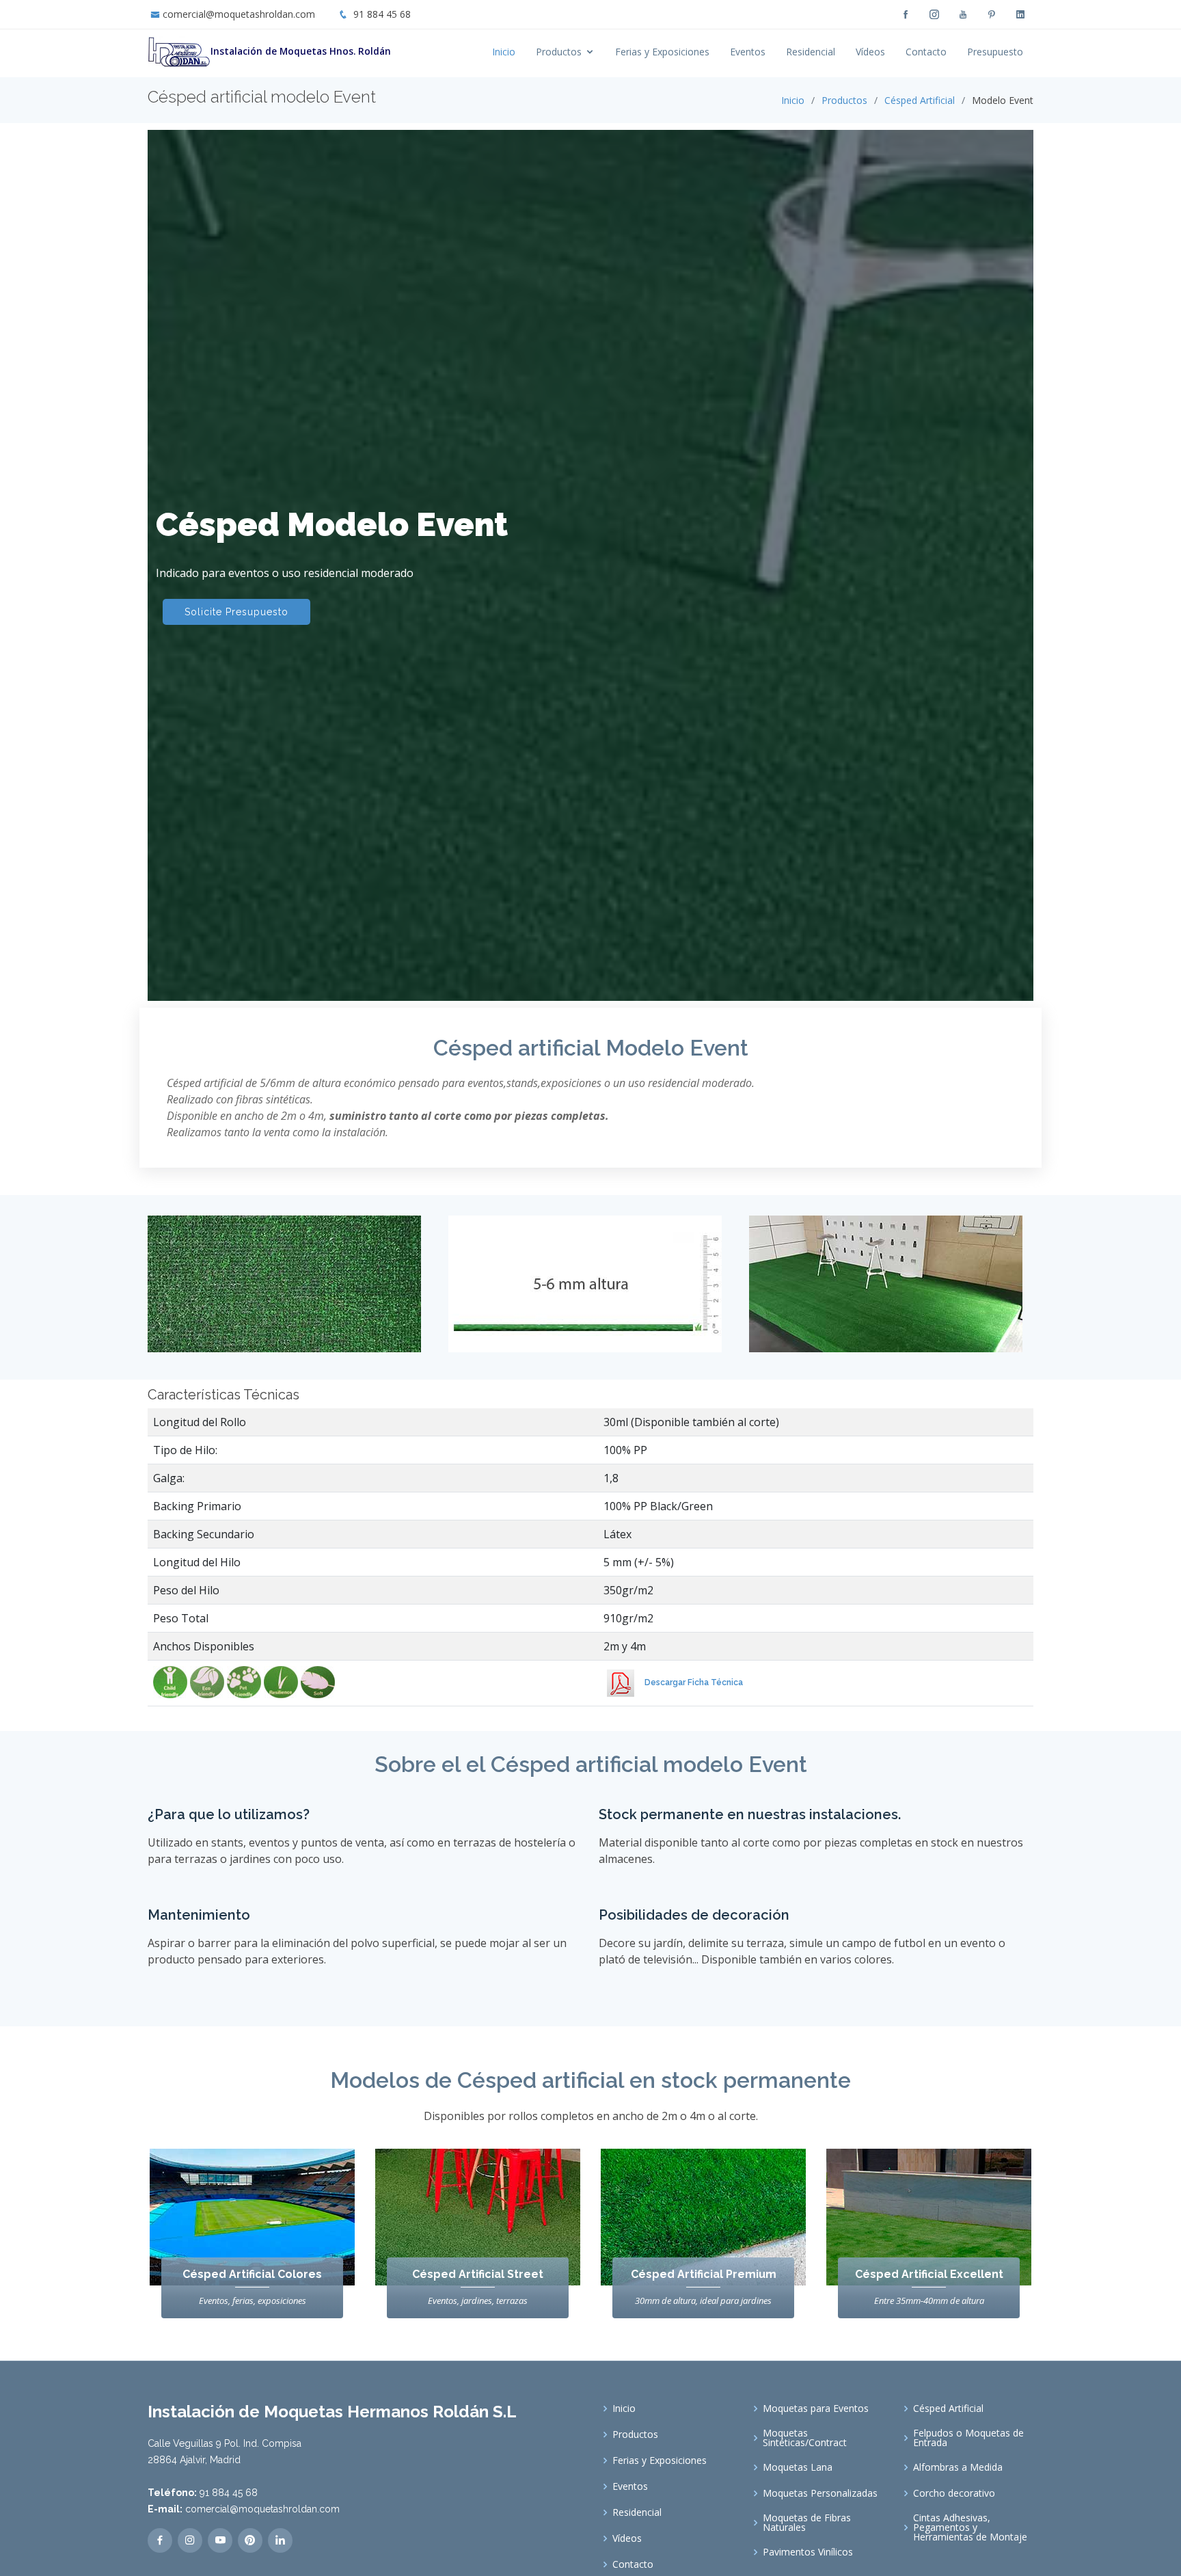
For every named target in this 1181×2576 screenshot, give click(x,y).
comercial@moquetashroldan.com (239, 14)
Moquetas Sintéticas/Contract (805, 2438)
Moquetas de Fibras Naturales (807, 2523)
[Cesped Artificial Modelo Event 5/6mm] (290, 1282)
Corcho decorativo (954, 2493)
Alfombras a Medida (958, 2467)
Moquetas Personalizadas (820, 2493)
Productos (559, 52)
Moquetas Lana (798, 2467)
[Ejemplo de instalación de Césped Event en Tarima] (891, 1294)
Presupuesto (995, 52)
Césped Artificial (920, 100)
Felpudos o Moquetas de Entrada (968, 2438)
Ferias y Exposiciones (662, 52)
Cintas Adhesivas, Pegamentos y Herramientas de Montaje (970, 2527)
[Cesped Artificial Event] (590, 1282)
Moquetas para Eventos (816, 2409)
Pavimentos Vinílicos (808, 2552)
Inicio (504, 52)
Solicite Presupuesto (236, 612)
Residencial (811, 52)
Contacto (926, 52)
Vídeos (870, 52)
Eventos (748, 52)
